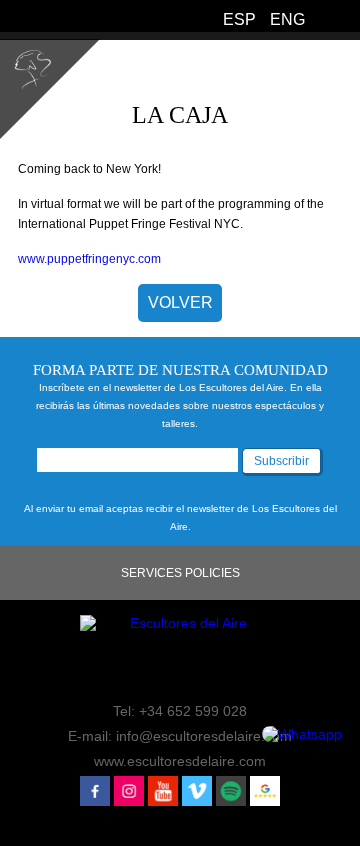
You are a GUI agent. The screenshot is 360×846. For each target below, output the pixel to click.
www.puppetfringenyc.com (89, 259)
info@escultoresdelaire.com (204, 736)
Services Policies (180, 573)
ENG (287, 19)
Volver (180, 302)
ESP (239, 19)
